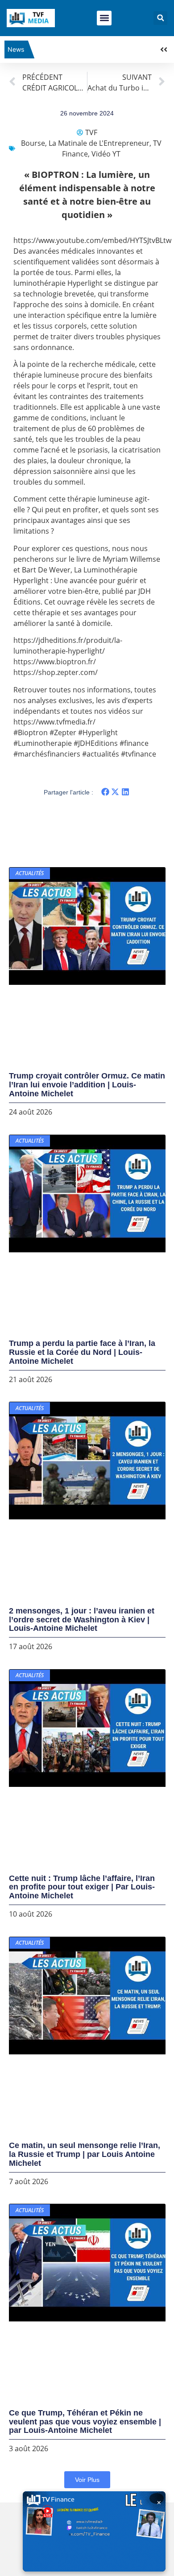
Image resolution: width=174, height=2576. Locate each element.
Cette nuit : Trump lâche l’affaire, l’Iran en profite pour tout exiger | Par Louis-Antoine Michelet (82, 1887)
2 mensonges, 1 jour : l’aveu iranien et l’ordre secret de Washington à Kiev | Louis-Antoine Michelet (82, 1620)
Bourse (33, 143)
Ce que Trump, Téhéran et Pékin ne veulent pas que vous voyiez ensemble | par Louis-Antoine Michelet (85, 2422)
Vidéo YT (106, 154)
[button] (104, 18)
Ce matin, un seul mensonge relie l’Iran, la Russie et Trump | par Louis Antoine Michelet (85, 2154)
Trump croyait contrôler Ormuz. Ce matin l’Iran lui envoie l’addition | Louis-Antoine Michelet (87, 1085)
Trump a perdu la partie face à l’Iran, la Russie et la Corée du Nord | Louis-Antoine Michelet (82, 1352)
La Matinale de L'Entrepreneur (99, 143)
